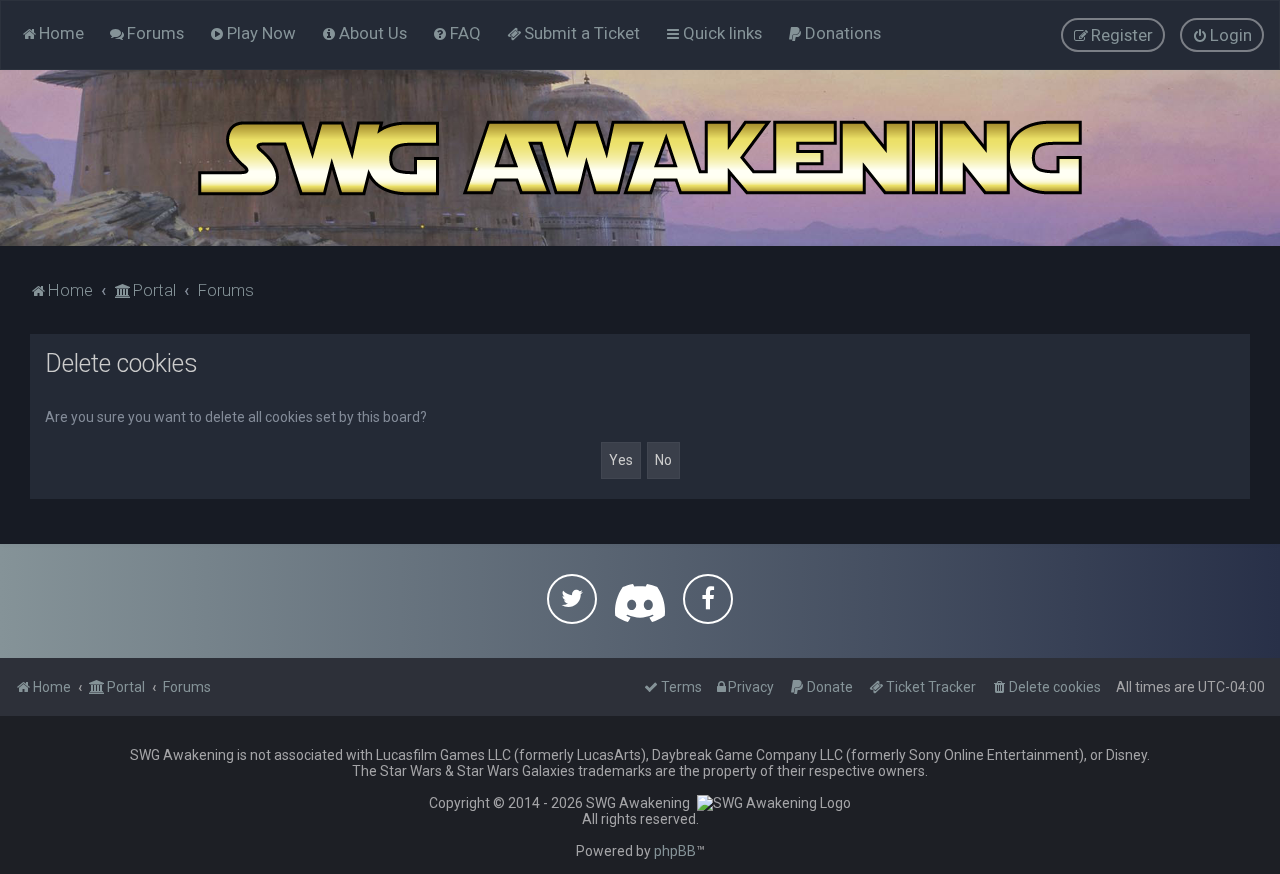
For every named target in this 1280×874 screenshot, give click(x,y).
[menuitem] (146, 33)
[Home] (640, 158)
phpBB (675, 851)
